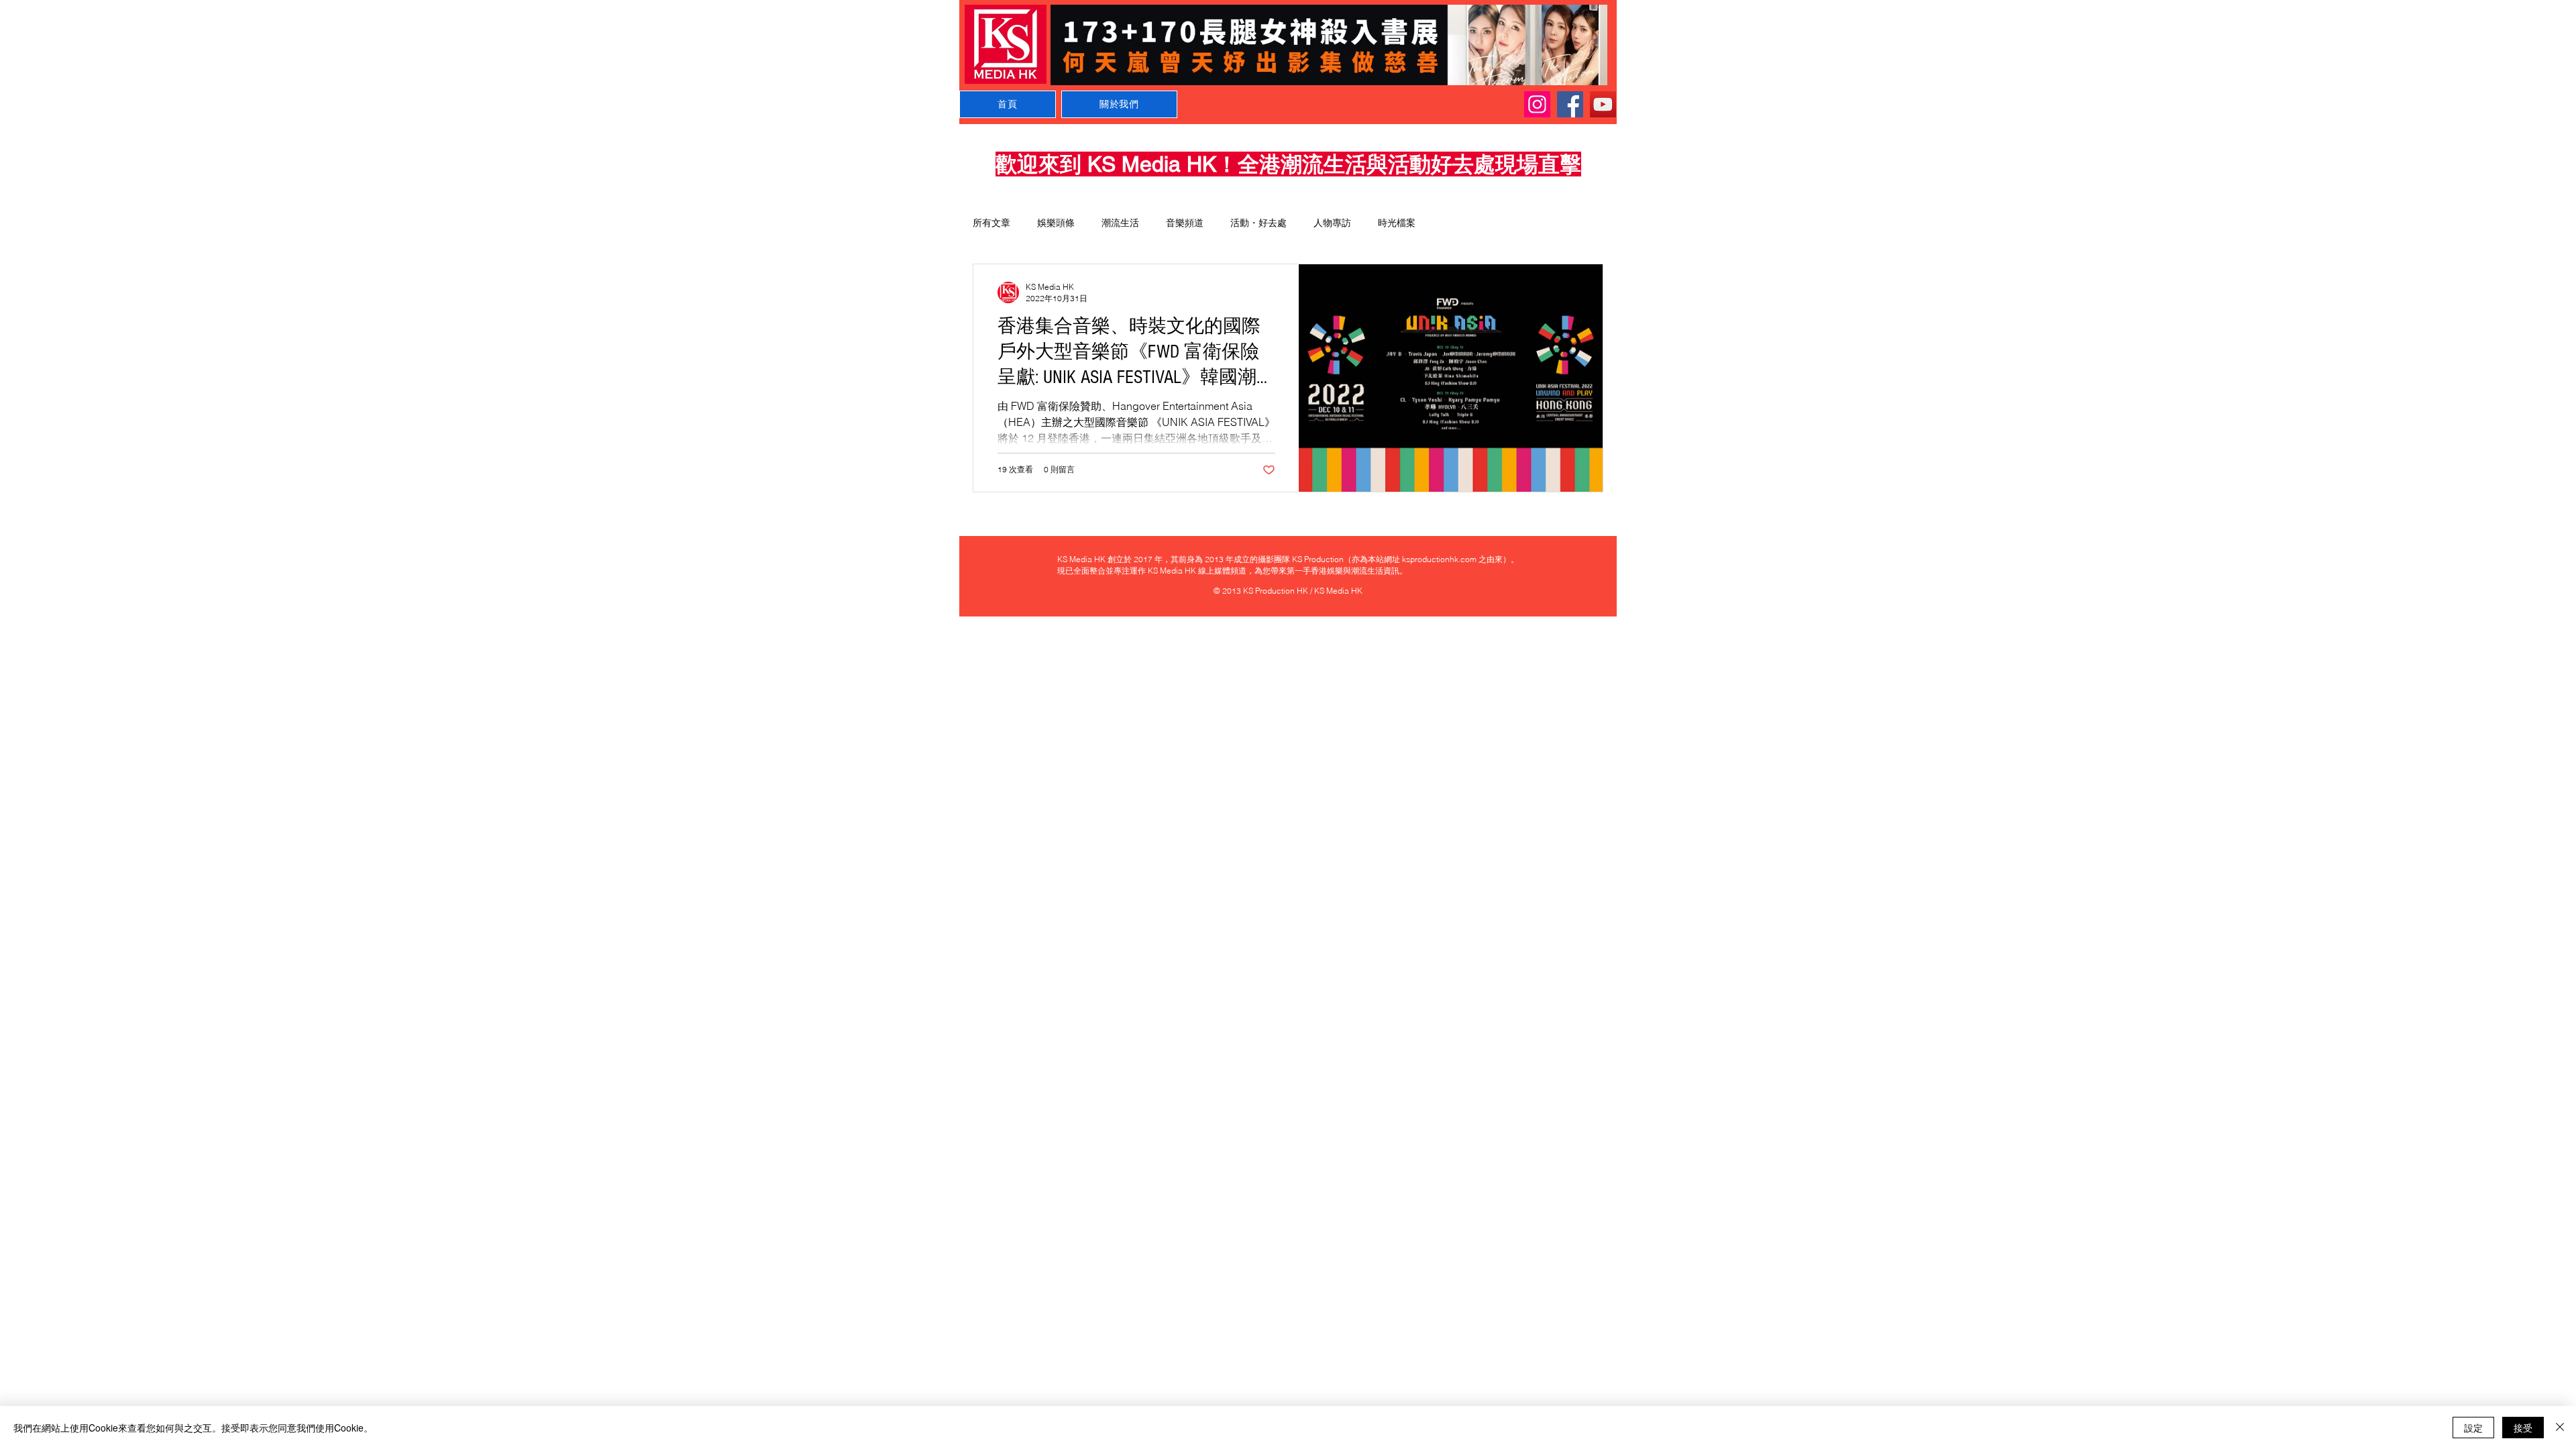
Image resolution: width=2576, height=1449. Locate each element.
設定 (2473, 1428)
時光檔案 (1397, 223)
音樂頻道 (1185, 223)
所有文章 (991, 223)
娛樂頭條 (1056, 223)
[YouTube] (1603, 104)
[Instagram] (1537, 104)
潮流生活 (1120, 223)
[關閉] (2560, 1428)
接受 (2523, 1428)
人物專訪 (1332, 223)
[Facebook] (1570, 104)
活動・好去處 (1258, 223)
